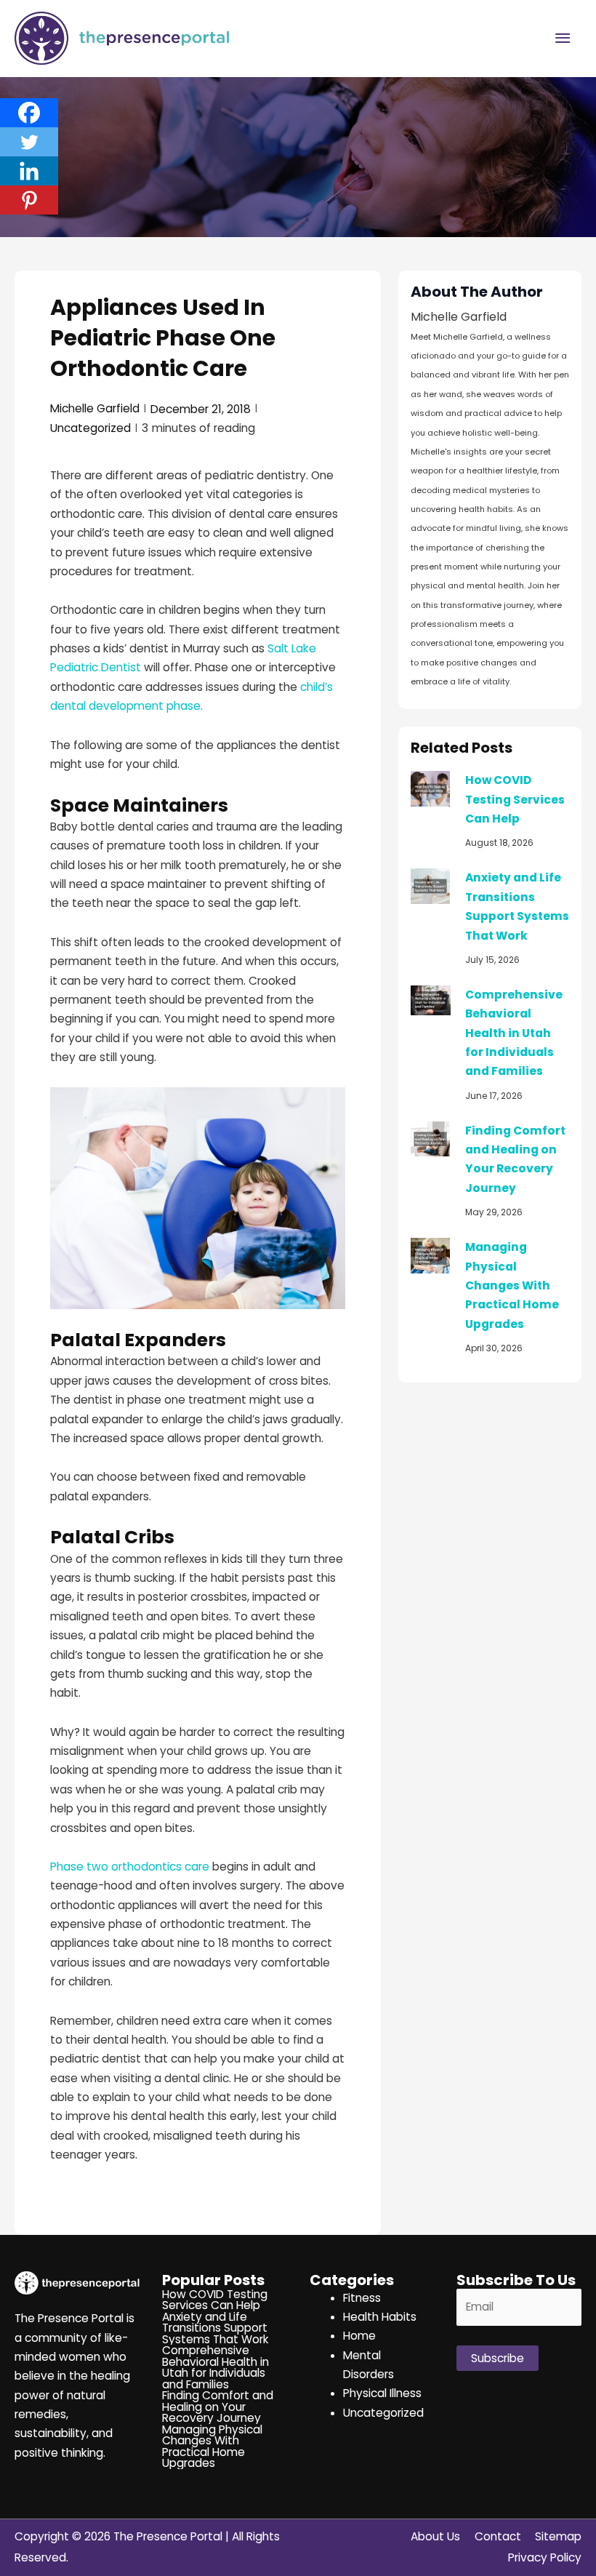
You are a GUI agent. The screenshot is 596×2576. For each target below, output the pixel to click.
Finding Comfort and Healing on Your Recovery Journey (218, 2407)
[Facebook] (29, 113)
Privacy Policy (545, 2557)
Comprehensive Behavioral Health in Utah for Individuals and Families (514, 1033)
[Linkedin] (29, 171)
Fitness (362, 2298)
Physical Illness (382, 2393)
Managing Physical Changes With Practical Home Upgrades (512, 1285)
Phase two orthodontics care (130, 1867)
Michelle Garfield (95, 408)
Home (359, 2336)
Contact (498, 2536)
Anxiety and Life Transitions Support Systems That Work (216, 2328)
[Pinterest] (29, 200)
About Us (435, 2536)
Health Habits (380, 2317)
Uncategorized (90, 428)
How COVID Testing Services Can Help (515, 799)
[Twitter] (29, 142)
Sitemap (558, 2536)
